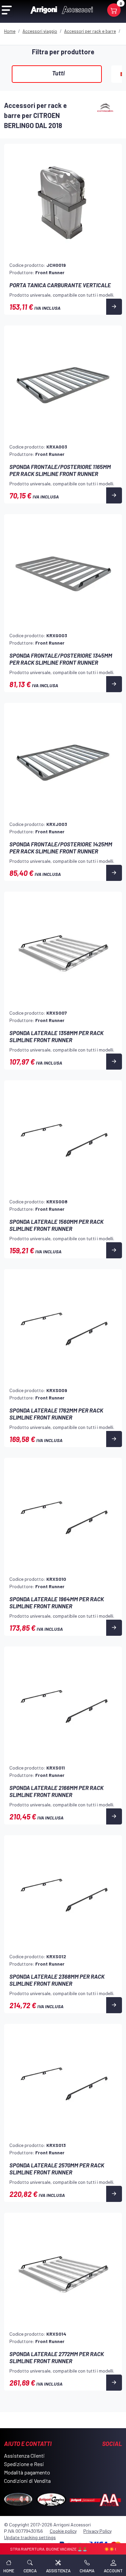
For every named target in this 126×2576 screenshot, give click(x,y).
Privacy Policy (97, 2531)
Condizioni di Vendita (27, 2481)
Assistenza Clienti (24, 2455)
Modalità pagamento (27, 2472)
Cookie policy (63, 2531)
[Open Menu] (7, 10)
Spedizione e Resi (24, 2464)
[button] (30, 2565)
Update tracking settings (30, 2537)
